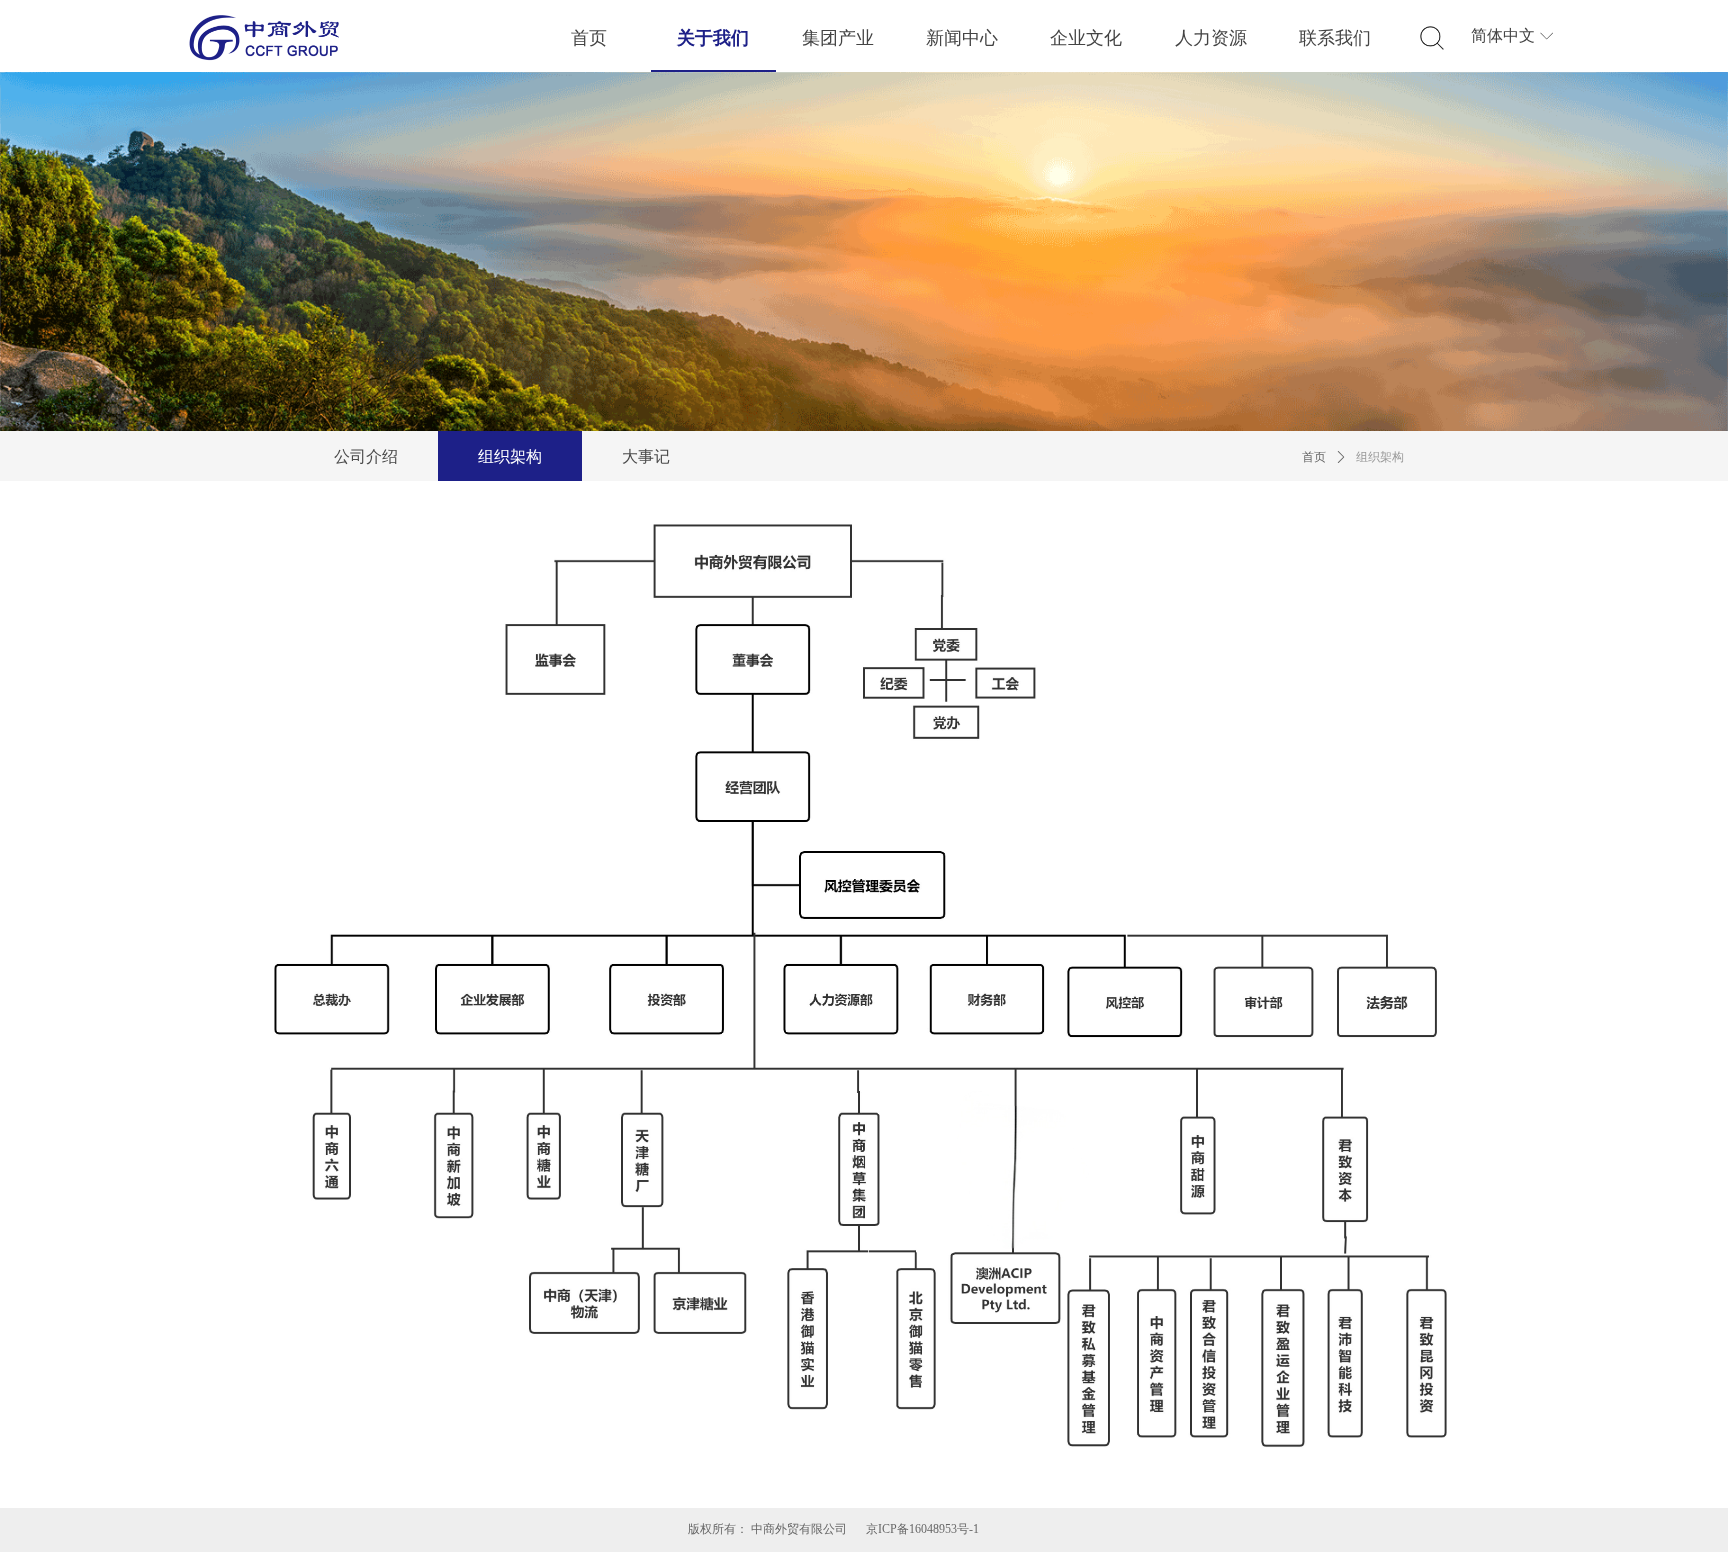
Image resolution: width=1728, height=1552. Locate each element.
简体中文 (1503, 35)
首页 (1314, 457)
